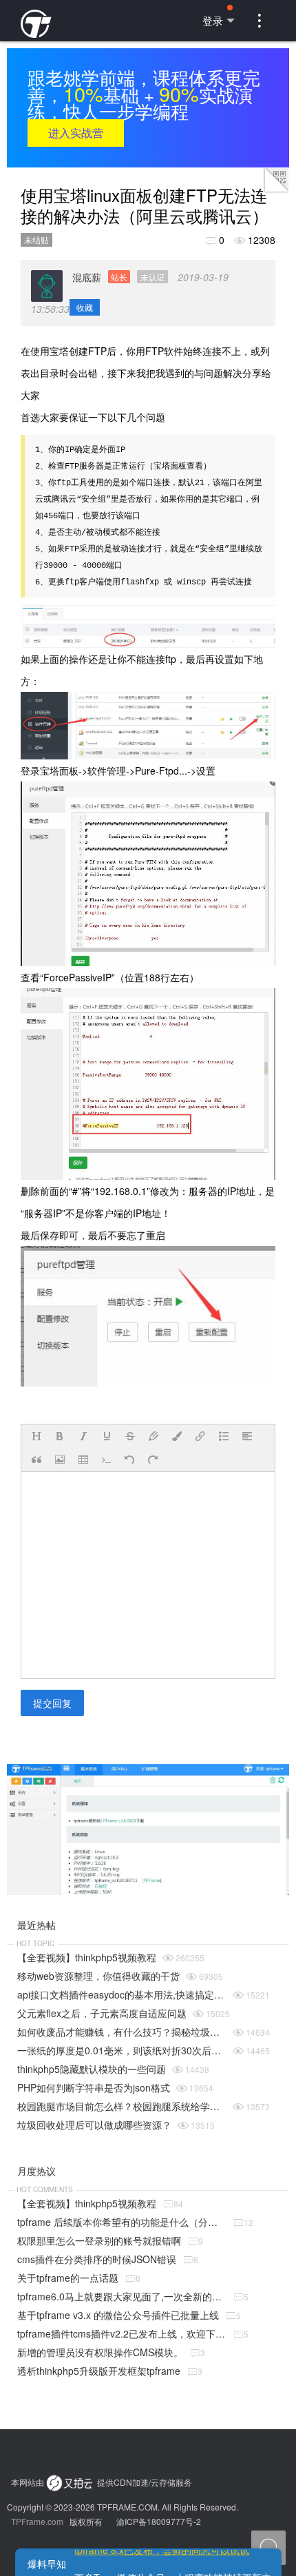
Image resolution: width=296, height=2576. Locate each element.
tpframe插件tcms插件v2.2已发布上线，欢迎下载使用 (122, 2333)
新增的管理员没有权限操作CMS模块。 (100, 2352)
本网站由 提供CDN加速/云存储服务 (102, 2482)
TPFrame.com (37, 2521)
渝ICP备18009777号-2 (159, 2521)
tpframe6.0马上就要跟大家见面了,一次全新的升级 (122, 2296)
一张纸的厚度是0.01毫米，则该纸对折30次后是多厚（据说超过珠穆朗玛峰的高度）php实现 (122, 2050)
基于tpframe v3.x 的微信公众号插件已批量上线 (118, 2315)
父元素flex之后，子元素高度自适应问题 (102, 2013)
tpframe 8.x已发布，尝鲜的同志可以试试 (162, 2550)
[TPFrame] (36, 13)
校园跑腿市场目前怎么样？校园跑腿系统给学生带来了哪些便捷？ (122, 2106)
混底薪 (119, 277)
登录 (213, 20)
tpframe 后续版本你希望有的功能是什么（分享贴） (122, 2222)
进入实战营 (76, 133)
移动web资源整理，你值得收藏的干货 (98, 1976)
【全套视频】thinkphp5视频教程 (87, 1957)
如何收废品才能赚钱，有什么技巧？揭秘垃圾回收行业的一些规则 (122, 2032)
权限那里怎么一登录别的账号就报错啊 (99, 2240)
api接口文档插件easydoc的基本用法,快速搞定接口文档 (122, 1994)
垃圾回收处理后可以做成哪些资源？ (94, 2125)
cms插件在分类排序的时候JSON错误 (97, 2259)
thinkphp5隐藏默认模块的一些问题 (92, 2069)
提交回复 (52, 1703)
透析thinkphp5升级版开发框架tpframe (99, 2371)
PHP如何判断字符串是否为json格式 (94, 2087)
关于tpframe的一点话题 (68, 2278)
